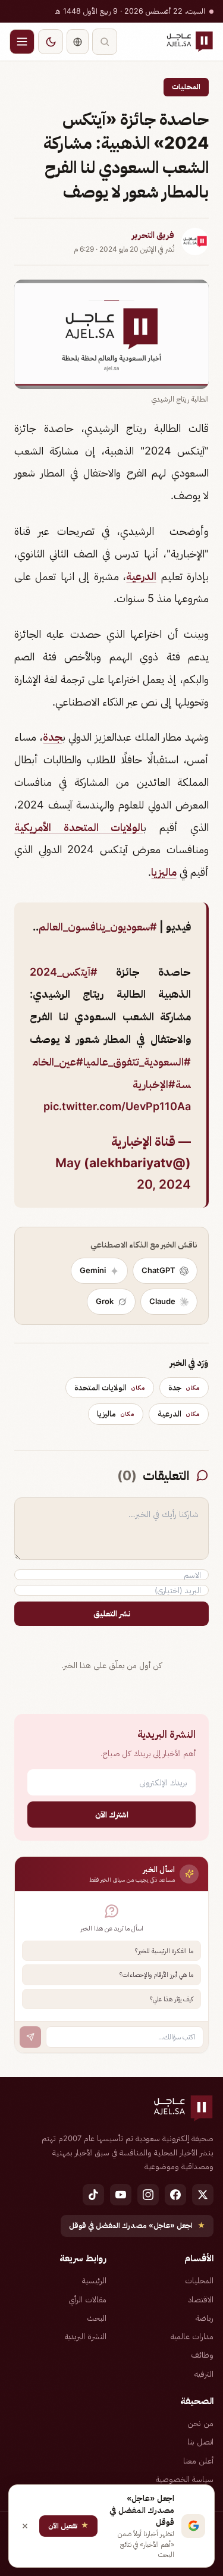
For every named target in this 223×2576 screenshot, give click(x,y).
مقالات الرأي (87, 2299)
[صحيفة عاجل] (190, 42)
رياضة (205, 2318)
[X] (203, 2195)
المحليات (186, 87)
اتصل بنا (200, 2442)
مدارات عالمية (192, 2336)
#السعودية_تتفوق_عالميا (137, 1062)
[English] (78, 42)
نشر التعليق (112, 1613)
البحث (97, 2318)
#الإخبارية (154, 1084)
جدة (53, 737)
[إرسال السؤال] (30, 2037)
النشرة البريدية (86, 2336)
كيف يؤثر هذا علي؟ (172, 1999)
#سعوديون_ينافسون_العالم (98, 927)
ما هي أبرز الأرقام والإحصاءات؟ (156, 1975)
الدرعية (141, 576)
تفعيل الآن (68, 2525)
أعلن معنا (198, 2461)
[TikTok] (93, 2195)
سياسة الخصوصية (185, 2479)
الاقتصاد (201, 2299)
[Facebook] (175, 2195)
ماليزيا (164, 872)
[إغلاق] (25, 2526)
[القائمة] (22, 42)
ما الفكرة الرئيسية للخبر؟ (164, 1951)
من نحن (200, 2423)
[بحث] (105, 42)
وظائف (202, 2355)
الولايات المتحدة (110, 1387)
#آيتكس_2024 (64, 972)
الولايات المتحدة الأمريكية (79, 827)
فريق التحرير (153, 235)
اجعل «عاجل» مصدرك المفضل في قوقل (137, 2225)
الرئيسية (94, 2280)
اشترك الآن (112, 1814)
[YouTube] (121, 2195)
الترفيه (204, 2374)
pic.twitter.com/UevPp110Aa (117, 1106)
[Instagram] (148, 2195)
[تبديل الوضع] (51, 42)
